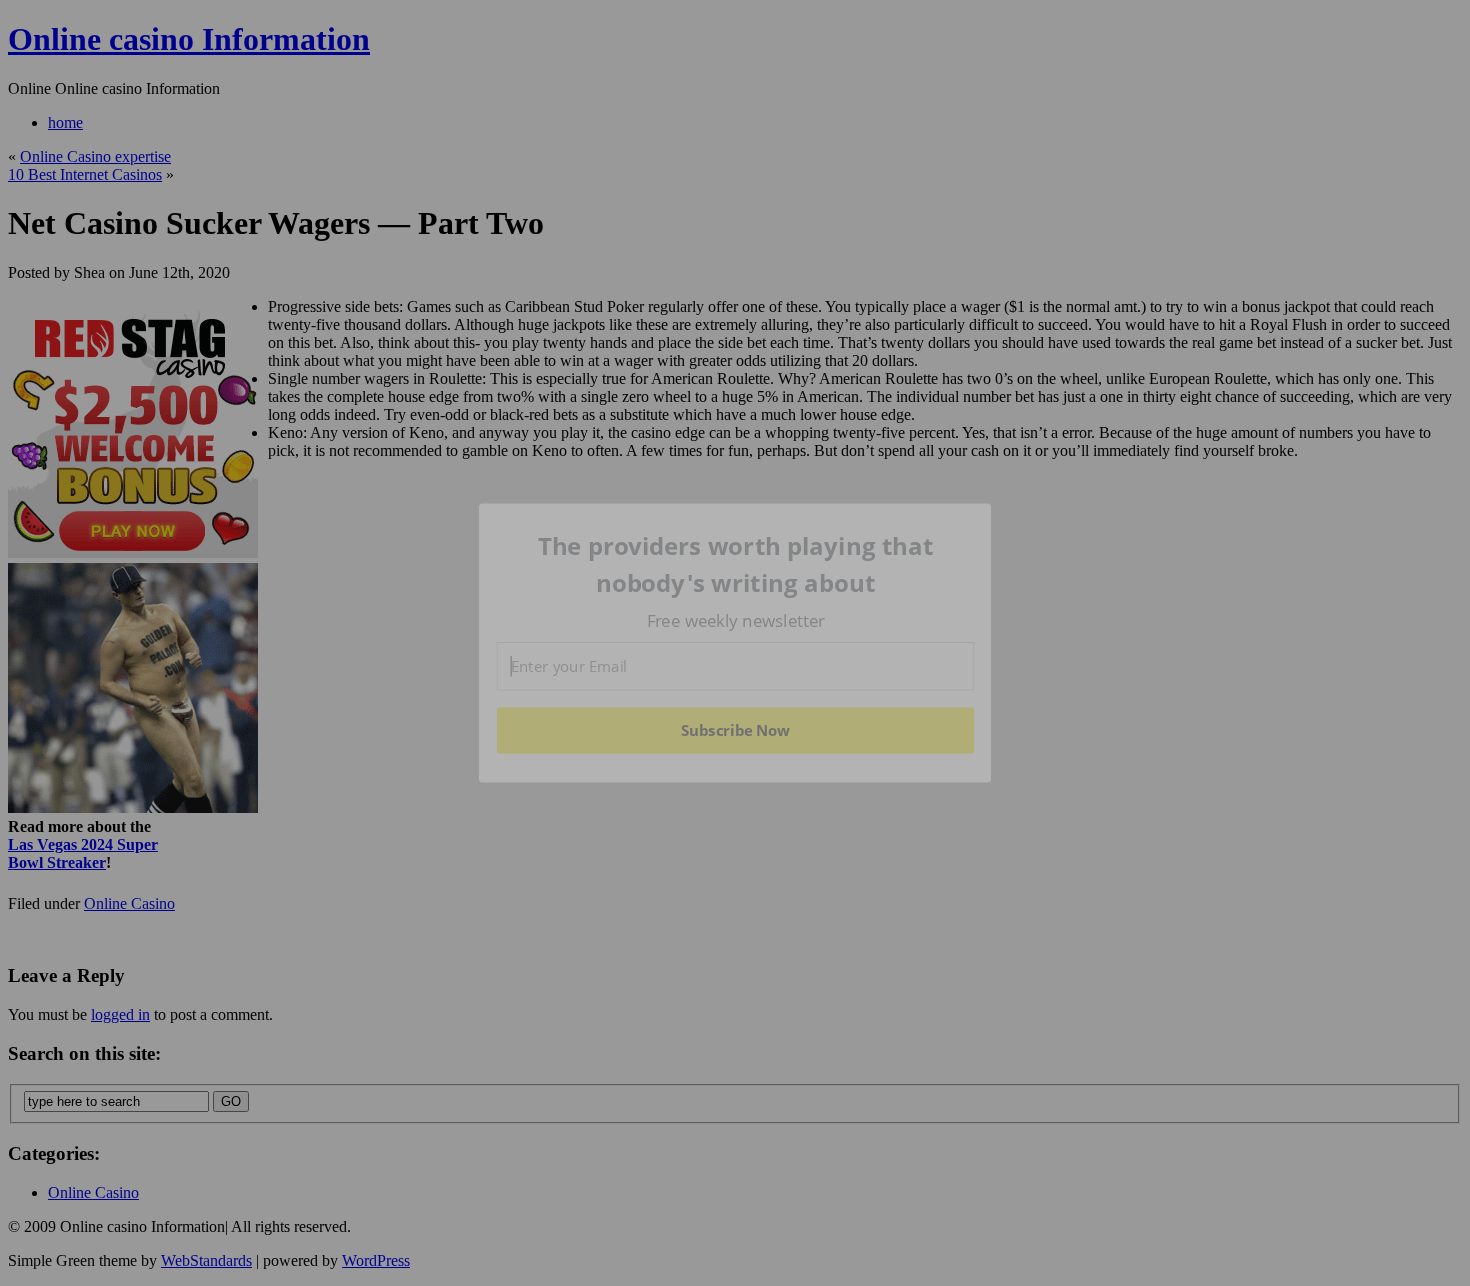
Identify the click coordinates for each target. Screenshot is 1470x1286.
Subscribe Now (736, 730)
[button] (736, 564)
